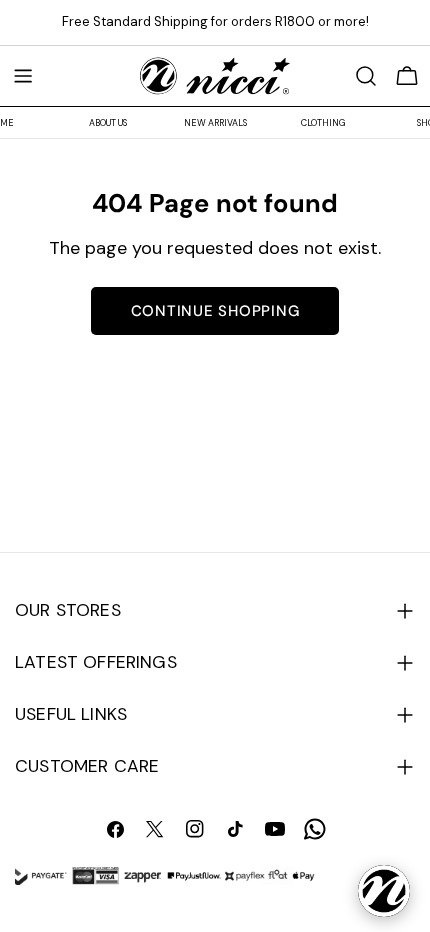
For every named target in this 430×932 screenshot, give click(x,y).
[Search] (366, 76)
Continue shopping (215, 311)
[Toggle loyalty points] (384, 891)
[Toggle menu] (23, 76)
